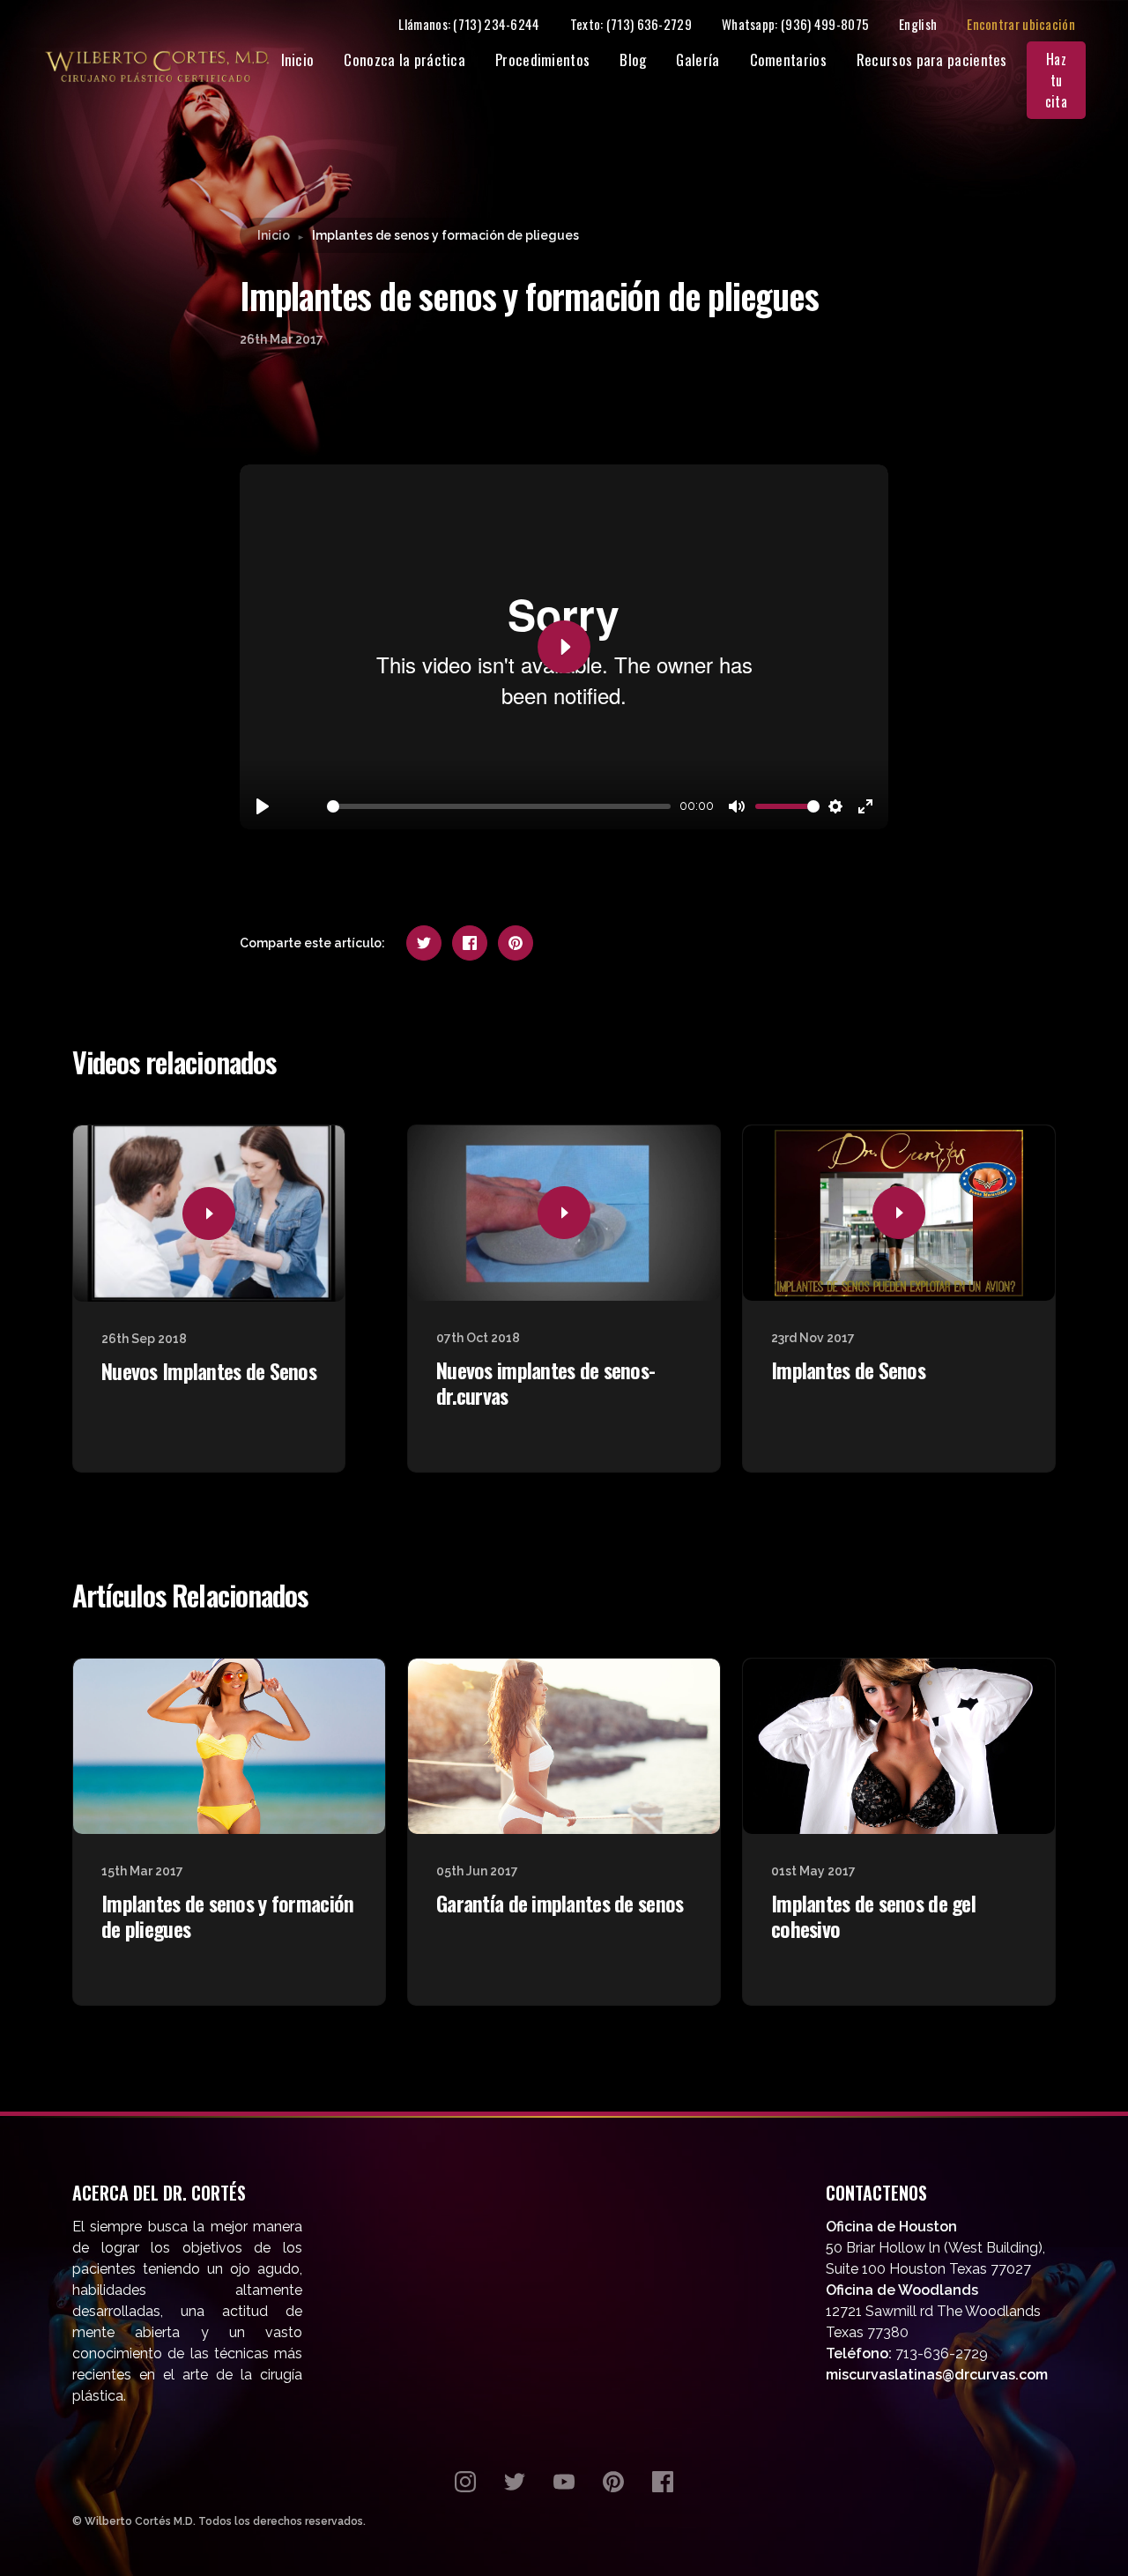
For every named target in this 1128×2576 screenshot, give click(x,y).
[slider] (499, 806)
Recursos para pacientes (932, 59)
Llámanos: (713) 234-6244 (469, 24)
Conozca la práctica (404, 59)
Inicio (298, 59)
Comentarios (788, 59)
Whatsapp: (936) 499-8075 (795, 24)
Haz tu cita (1056, 80)
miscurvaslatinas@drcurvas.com (937, 2375)
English (918, 24)
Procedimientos (542, 59)
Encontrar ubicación (1021, 24)
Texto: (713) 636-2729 (631, 24)
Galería (698, 59)
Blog (633, 59)
